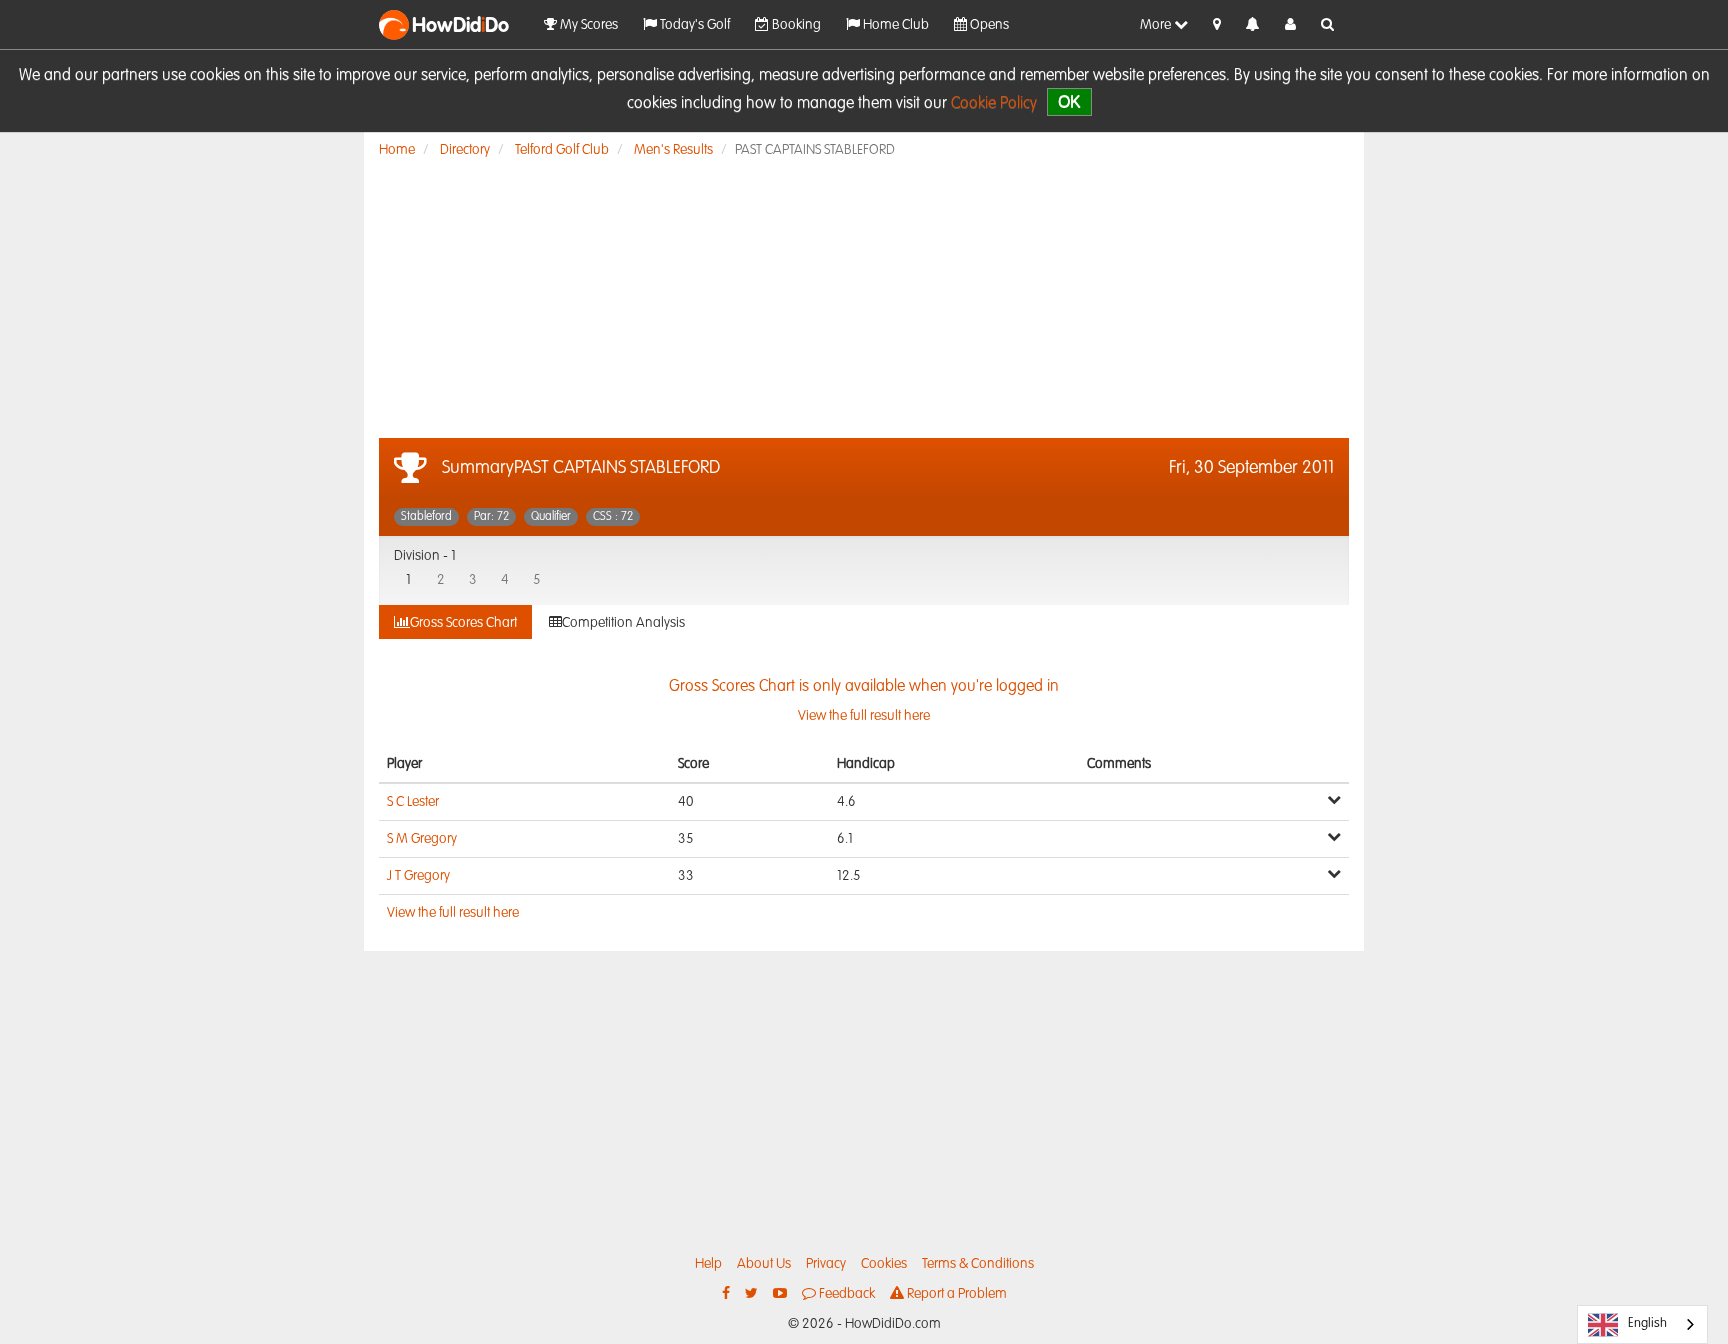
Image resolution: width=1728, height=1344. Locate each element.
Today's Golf (693, 25)
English (1647, 1323)
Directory (465, 150)
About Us (764, 1264)
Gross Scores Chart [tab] (463, 623)
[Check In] (1217, 25)
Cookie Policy (994, 104)
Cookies (884, 1264)
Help (708, 1264)
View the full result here (453, 913)
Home (397, 150)
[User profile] (1290, 25)
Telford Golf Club (562, 150)
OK (1069, 101)
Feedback (845, 1294)
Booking (795, 25)
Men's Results (673, 150)
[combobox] (1642, 1324)
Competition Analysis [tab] (623, 623)
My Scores (587, 25)
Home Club (894, 25)
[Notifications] (1253, 25)
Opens (988, 25)
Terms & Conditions (978, 1264)
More (1157, 25)
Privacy (826, 1264)
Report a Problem (955, 1294)
